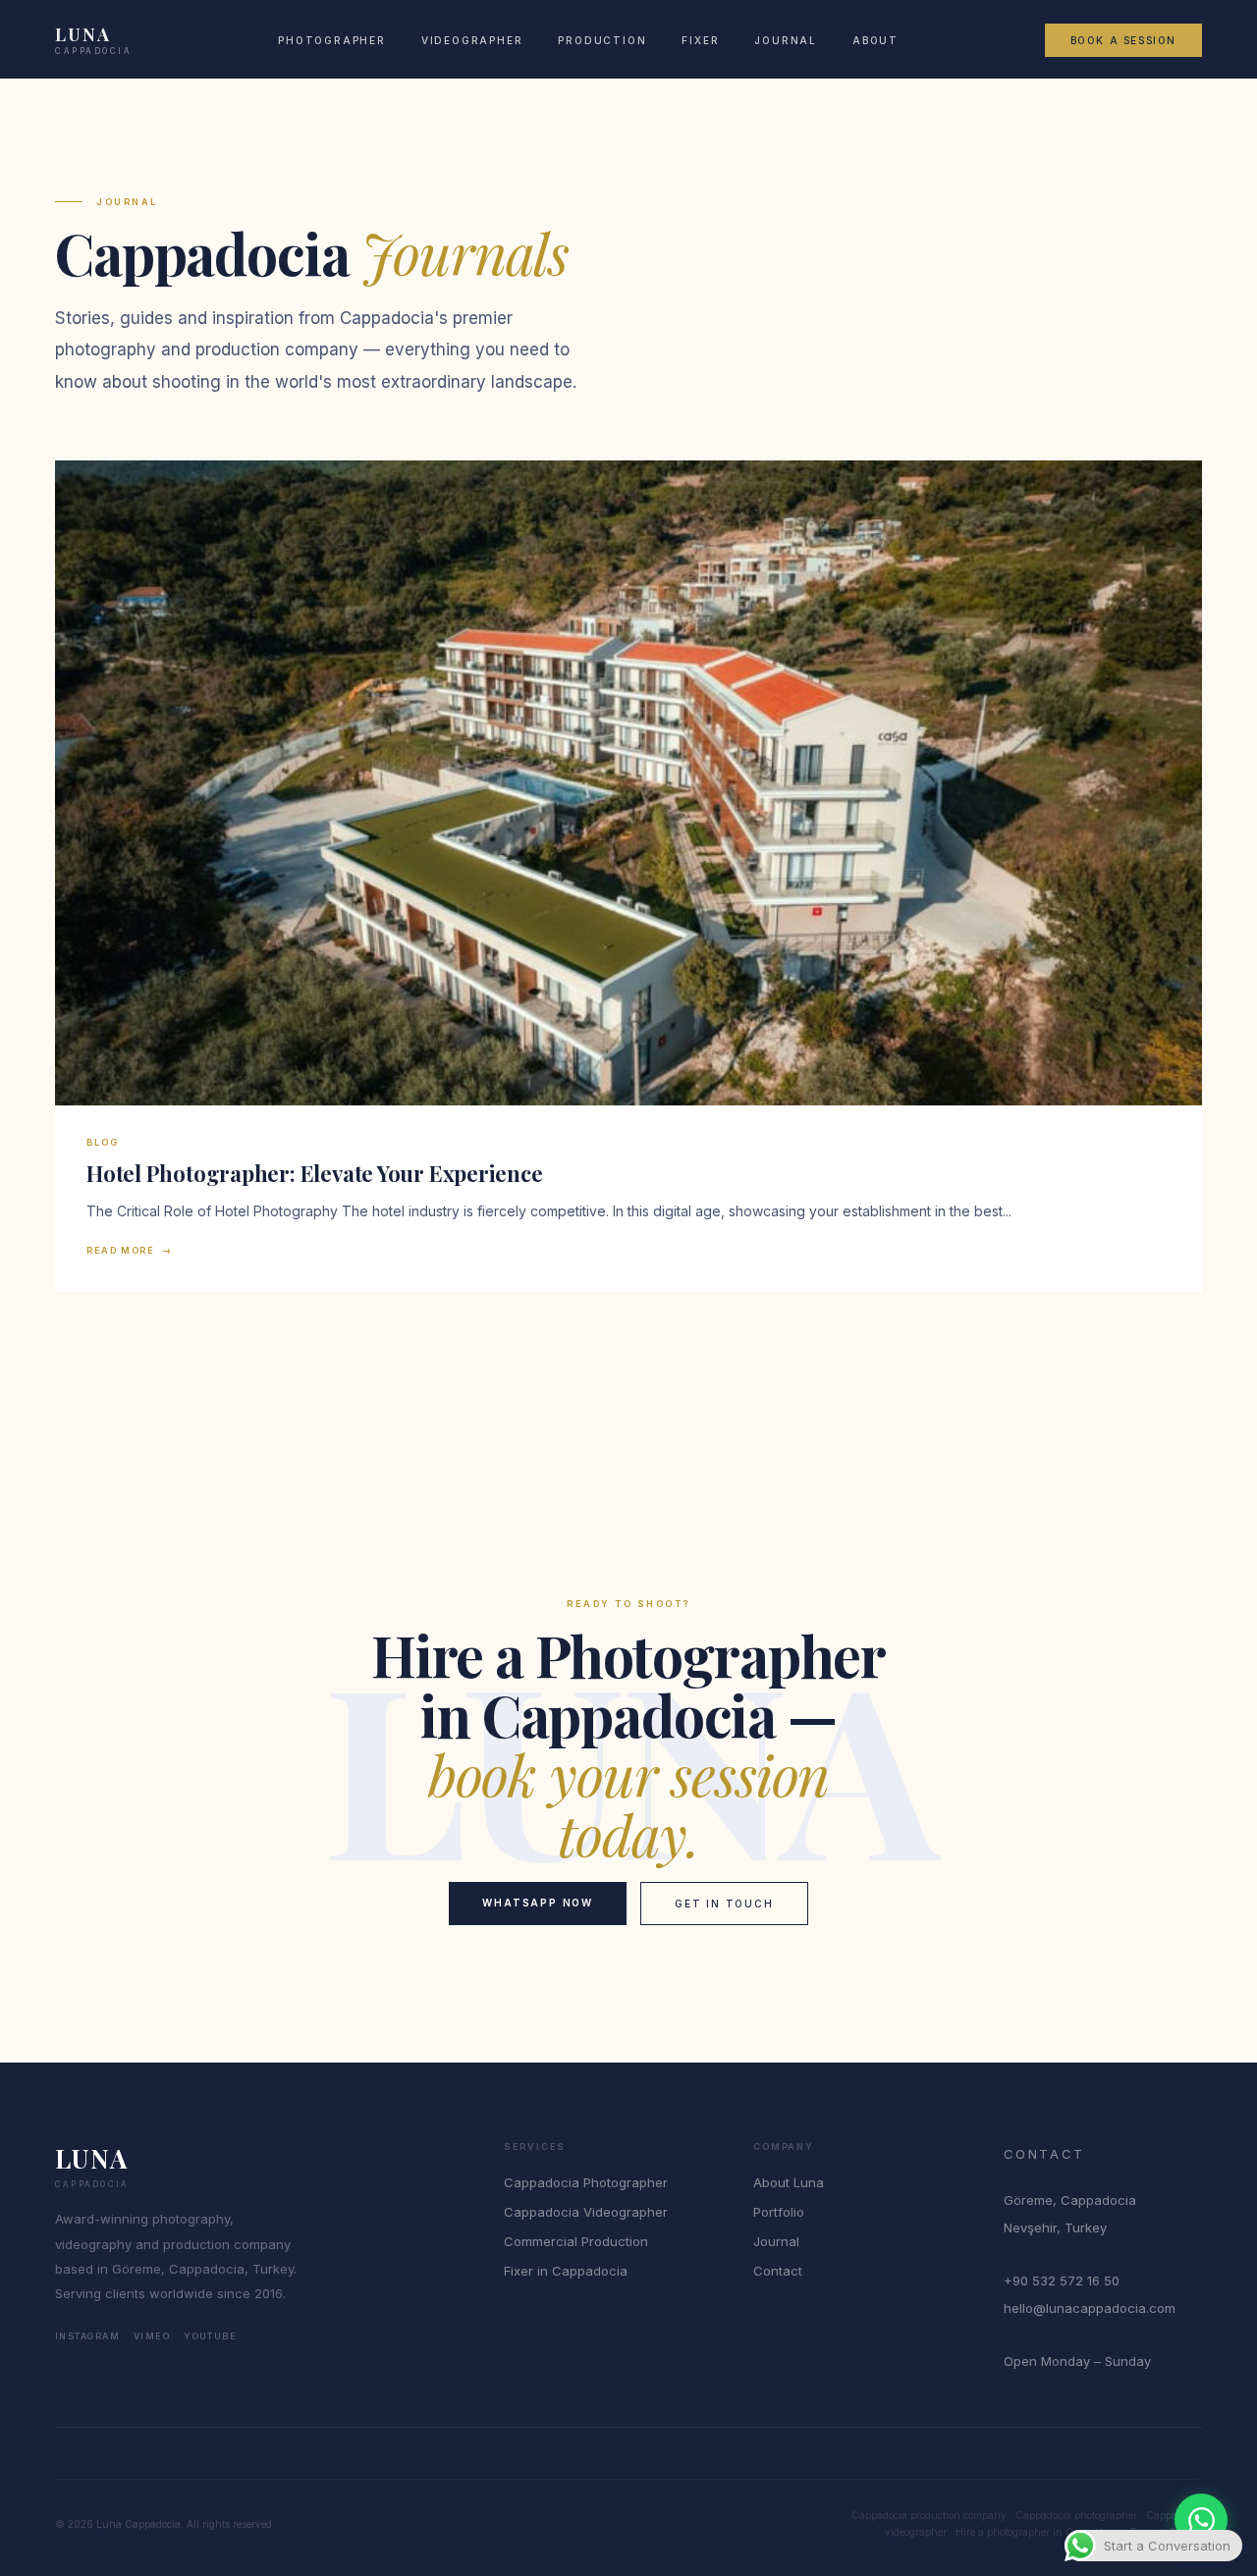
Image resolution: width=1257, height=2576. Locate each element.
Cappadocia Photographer (586, 2182)
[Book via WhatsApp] (1201, 2520)
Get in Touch (724, 1904)
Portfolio (779, 2212)
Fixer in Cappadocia (566, 2271)
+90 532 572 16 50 (1062, 2281)
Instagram (87, 2336)
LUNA (94, 40)
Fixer (700, 40)
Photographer (332, 40)
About (875, 40)
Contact (778, 2271)
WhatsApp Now (538, 1903)
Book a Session (1123, 40)
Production (602, 40)
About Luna (789, 2182)
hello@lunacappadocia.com (1090, 2308)
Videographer (472, 40)
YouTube (210, 2336)
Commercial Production (576, 2241)
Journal (786, 40)
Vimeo (152, 2336)
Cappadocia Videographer (586, 2212)
